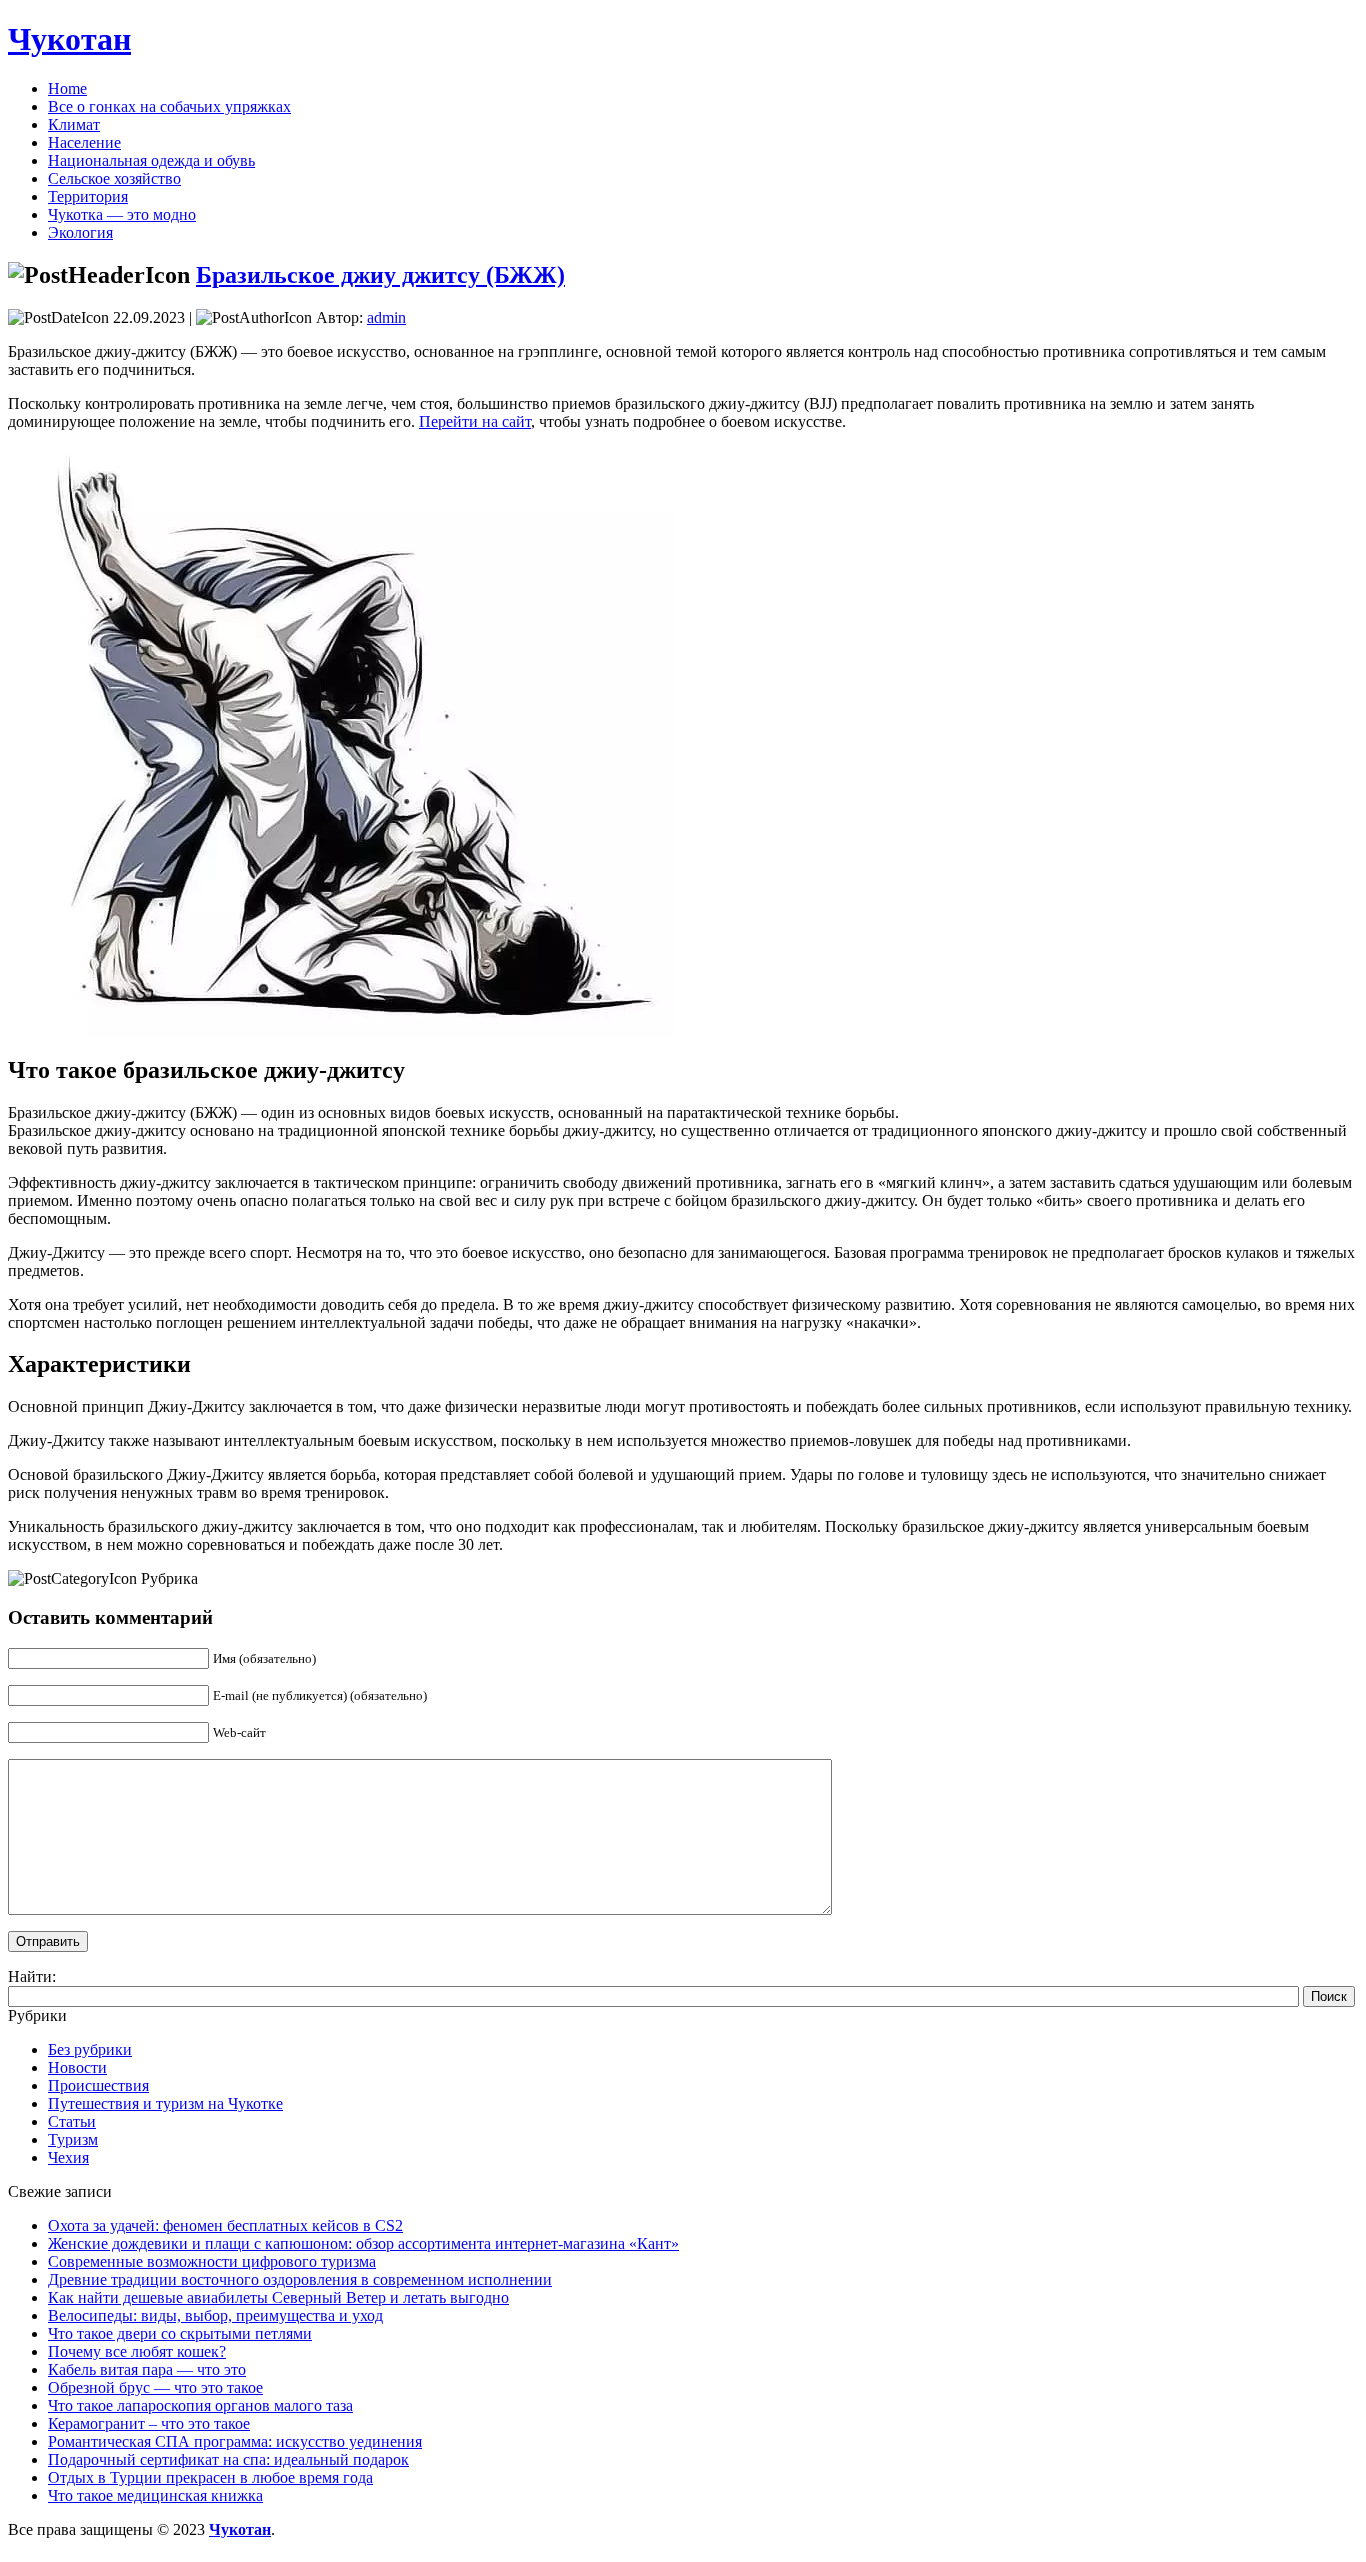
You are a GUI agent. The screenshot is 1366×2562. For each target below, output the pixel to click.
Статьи (72, 2121)
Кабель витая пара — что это (147, 2369)
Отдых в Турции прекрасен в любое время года (210, 2477)
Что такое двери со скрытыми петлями (180, 2333)
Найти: (32, 1976)
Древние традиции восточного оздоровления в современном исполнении (300, 2279)
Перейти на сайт (475, 421)
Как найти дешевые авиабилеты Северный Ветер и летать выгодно (278, 2297)
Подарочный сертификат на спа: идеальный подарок (228, 2459)
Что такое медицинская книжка (155, 2495)
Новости (77, 2067)
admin (386, 317)
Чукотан (69, 39)
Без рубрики (90, 2049)
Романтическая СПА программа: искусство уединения (235, 2441)
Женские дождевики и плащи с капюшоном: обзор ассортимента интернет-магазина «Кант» (363, 2243)
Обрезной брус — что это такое (155, 2387)
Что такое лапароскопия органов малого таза (200, 2405)
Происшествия (98, 2085)
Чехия (68, 2157)
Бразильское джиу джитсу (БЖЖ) (380, 275)
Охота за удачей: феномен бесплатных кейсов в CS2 (225, 2225)
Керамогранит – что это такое (149, 2423)
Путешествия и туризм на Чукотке (165, 2103)
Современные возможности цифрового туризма (212, 2261)
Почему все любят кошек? (137, 2351)
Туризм (73, 2139)
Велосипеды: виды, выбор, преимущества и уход (215, 2315)
